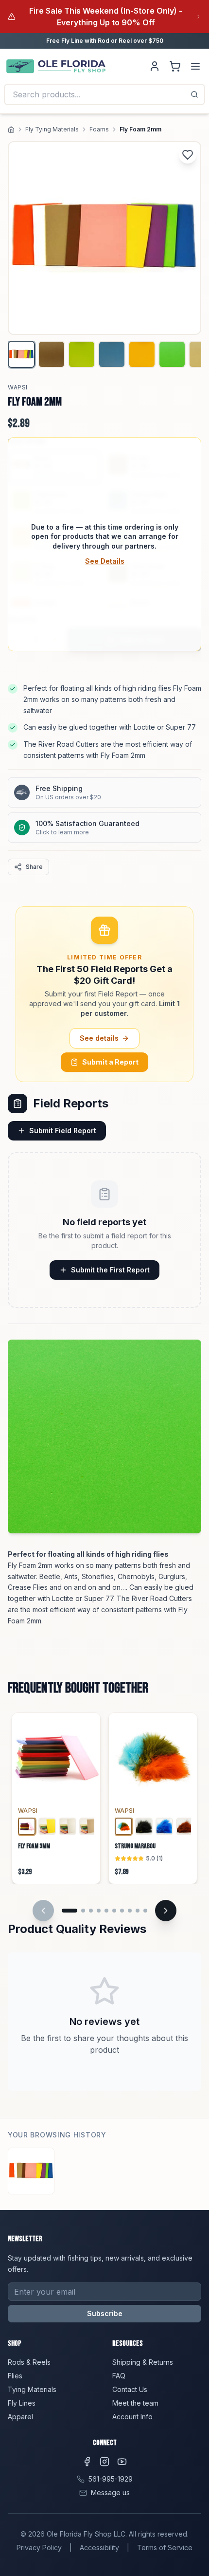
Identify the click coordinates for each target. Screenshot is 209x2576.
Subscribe (105, 2313)
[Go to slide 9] (138, 1911)
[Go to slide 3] (91, 1911)
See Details (105, 561)
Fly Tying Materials (52, 129)
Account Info (132, 2417)
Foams (99, 129)
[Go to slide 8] (130, 1911)
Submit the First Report (110, 1270)
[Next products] (166, 1911)
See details (99, 1038)
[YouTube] (122, 2462)
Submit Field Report (63, 1131)
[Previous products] (43, 1911)
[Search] (194, 94)
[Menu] (195, 66)
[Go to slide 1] (70, 1911)
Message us (110, 2493)
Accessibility (99, 2548)
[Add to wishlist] (188, 155)
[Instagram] (104, 2462)
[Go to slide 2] (83, 1911)
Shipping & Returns (143, 2362)
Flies (15, 2376)
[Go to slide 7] (122, 1911)
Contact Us (130, 2389)
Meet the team (135, 2403)
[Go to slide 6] (114, 1911)
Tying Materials (32, 2389)
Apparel (20, 2417)
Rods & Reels (29, 2362)
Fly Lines (22, 2403)
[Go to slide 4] (99, 1911)
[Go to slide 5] (106, 1911)
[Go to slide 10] (145, 1911)
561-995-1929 (111, 2479)
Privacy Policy (39, 2548)
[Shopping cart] (175, 66)
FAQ (119, 2376)
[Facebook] (87, 2462)
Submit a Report (110, 1062)
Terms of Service (165, 2548)
